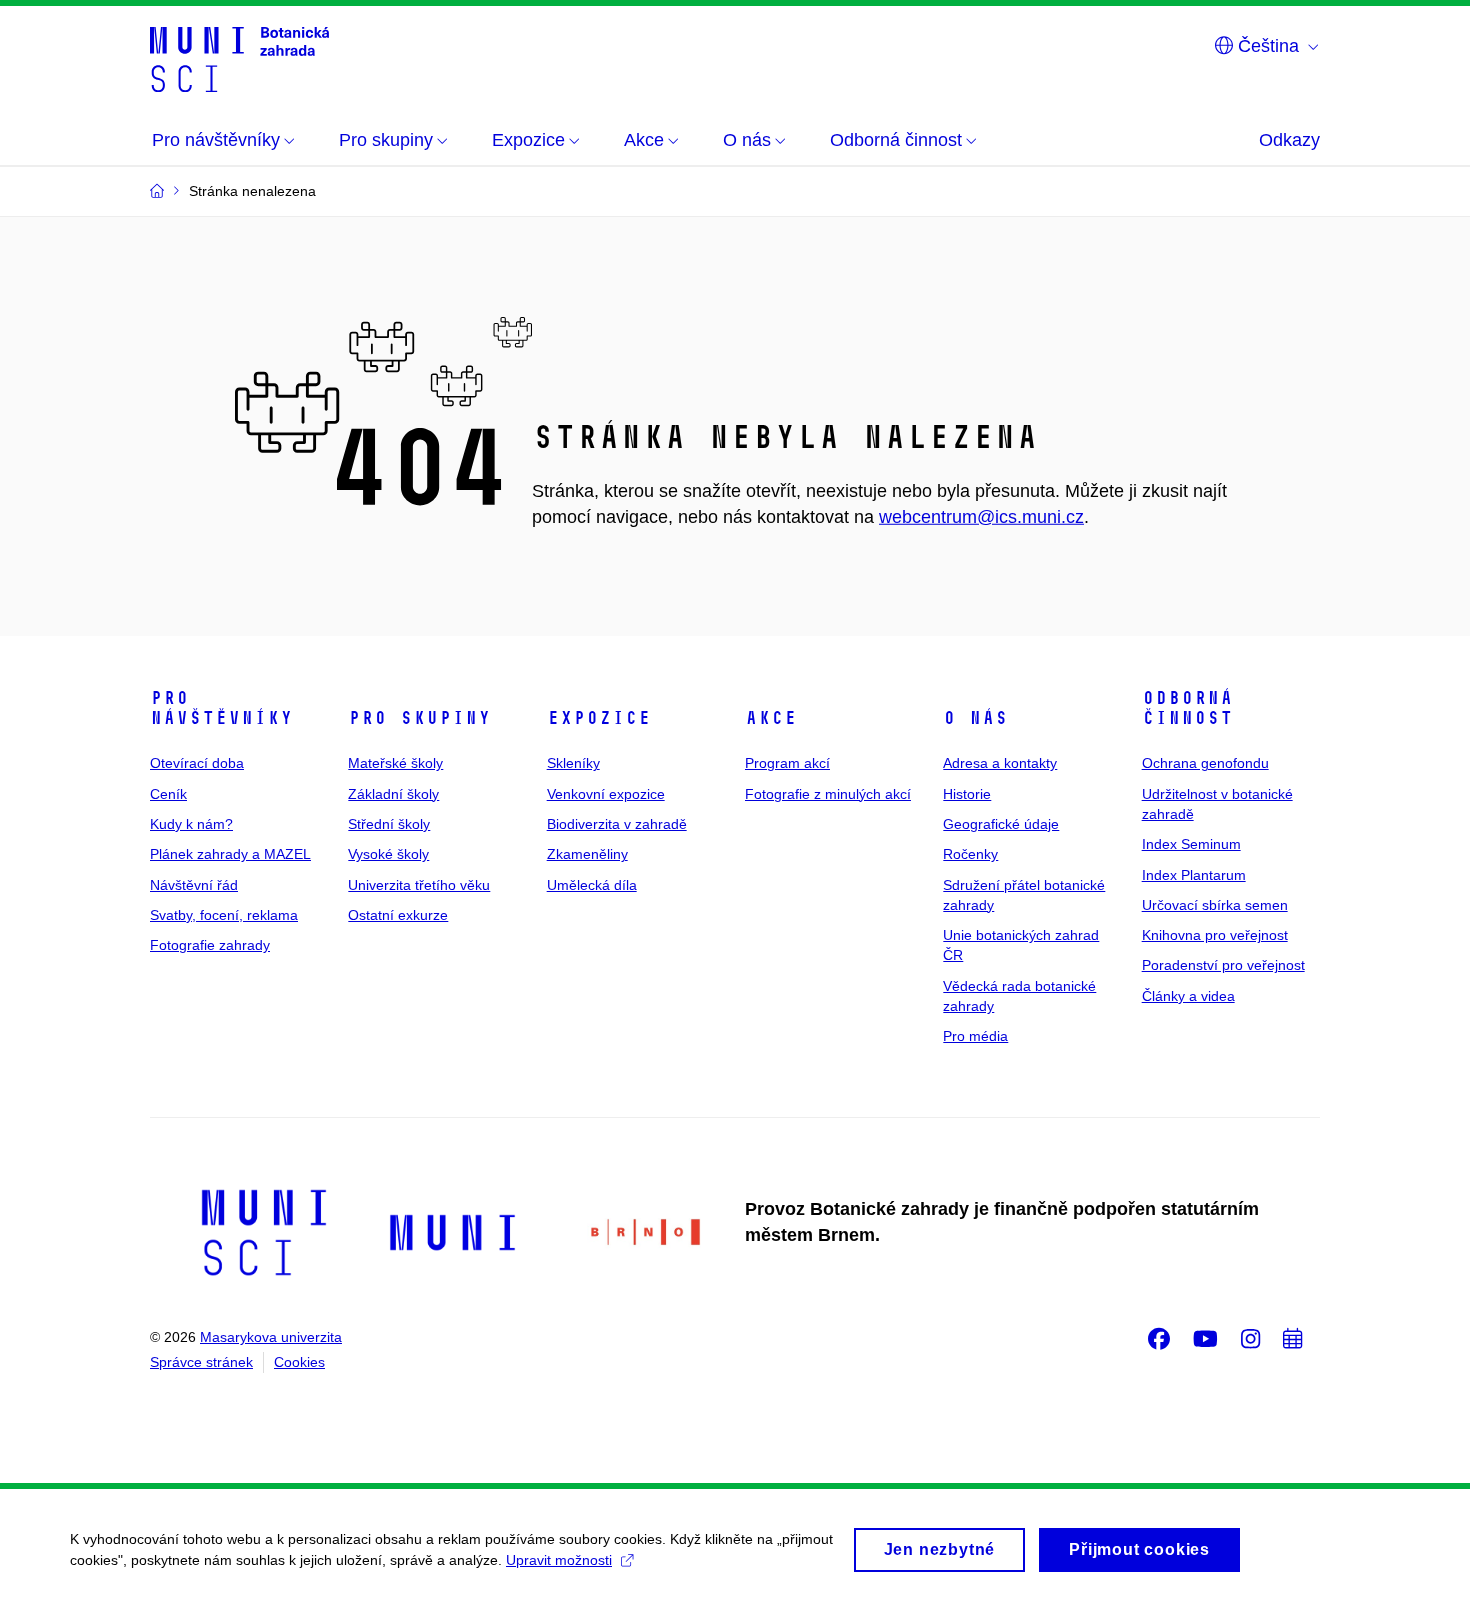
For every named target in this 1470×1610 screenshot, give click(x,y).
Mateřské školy (395, 763)
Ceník (168, 794)
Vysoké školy (388, 854)
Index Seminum (1191, 844)
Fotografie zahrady (210, 945)
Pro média (975, 1036)
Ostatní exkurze (398, 915)
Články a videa (1188, 996)
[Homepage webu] (239, 58)
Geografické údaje (1001, 824)
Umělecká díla (592, 885)
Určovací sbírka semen (1215, 905)
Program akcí (787, 763)
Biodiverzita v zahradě (617, 824)
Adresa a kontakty (1000, 763)
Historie (967, 794)
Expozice (599, 718)
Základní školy (393, 794)
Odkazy (1289, 140)
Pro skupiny (419, 718)
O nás (975, 718)
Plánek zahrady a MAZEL (230, 854)
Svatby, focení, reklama (224, 915)
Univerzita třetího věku (419, 885)
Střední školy (389, 824)
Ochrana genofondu (1205, 763)
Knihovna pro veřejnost (1215, 935)
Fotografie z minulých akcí (828, 794)
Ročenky (970, 854)
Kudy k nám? (191, 824)
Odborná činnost (1187, 708)
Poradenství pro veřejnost (1223, 965)
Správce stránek (201, 1362)
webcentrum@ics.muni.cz (981, 517)
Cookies (299, 1362)
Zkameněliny (587, 854)
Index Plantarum (1194, 875)
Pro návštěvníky (221, 708)
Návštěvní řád (194, 885)
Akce (771, 718)
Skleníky (573, 763)
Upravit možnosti (559, 1560)
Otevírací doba (197, 763)
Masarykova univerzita (271, 1337)
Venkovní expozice (606, 794)
